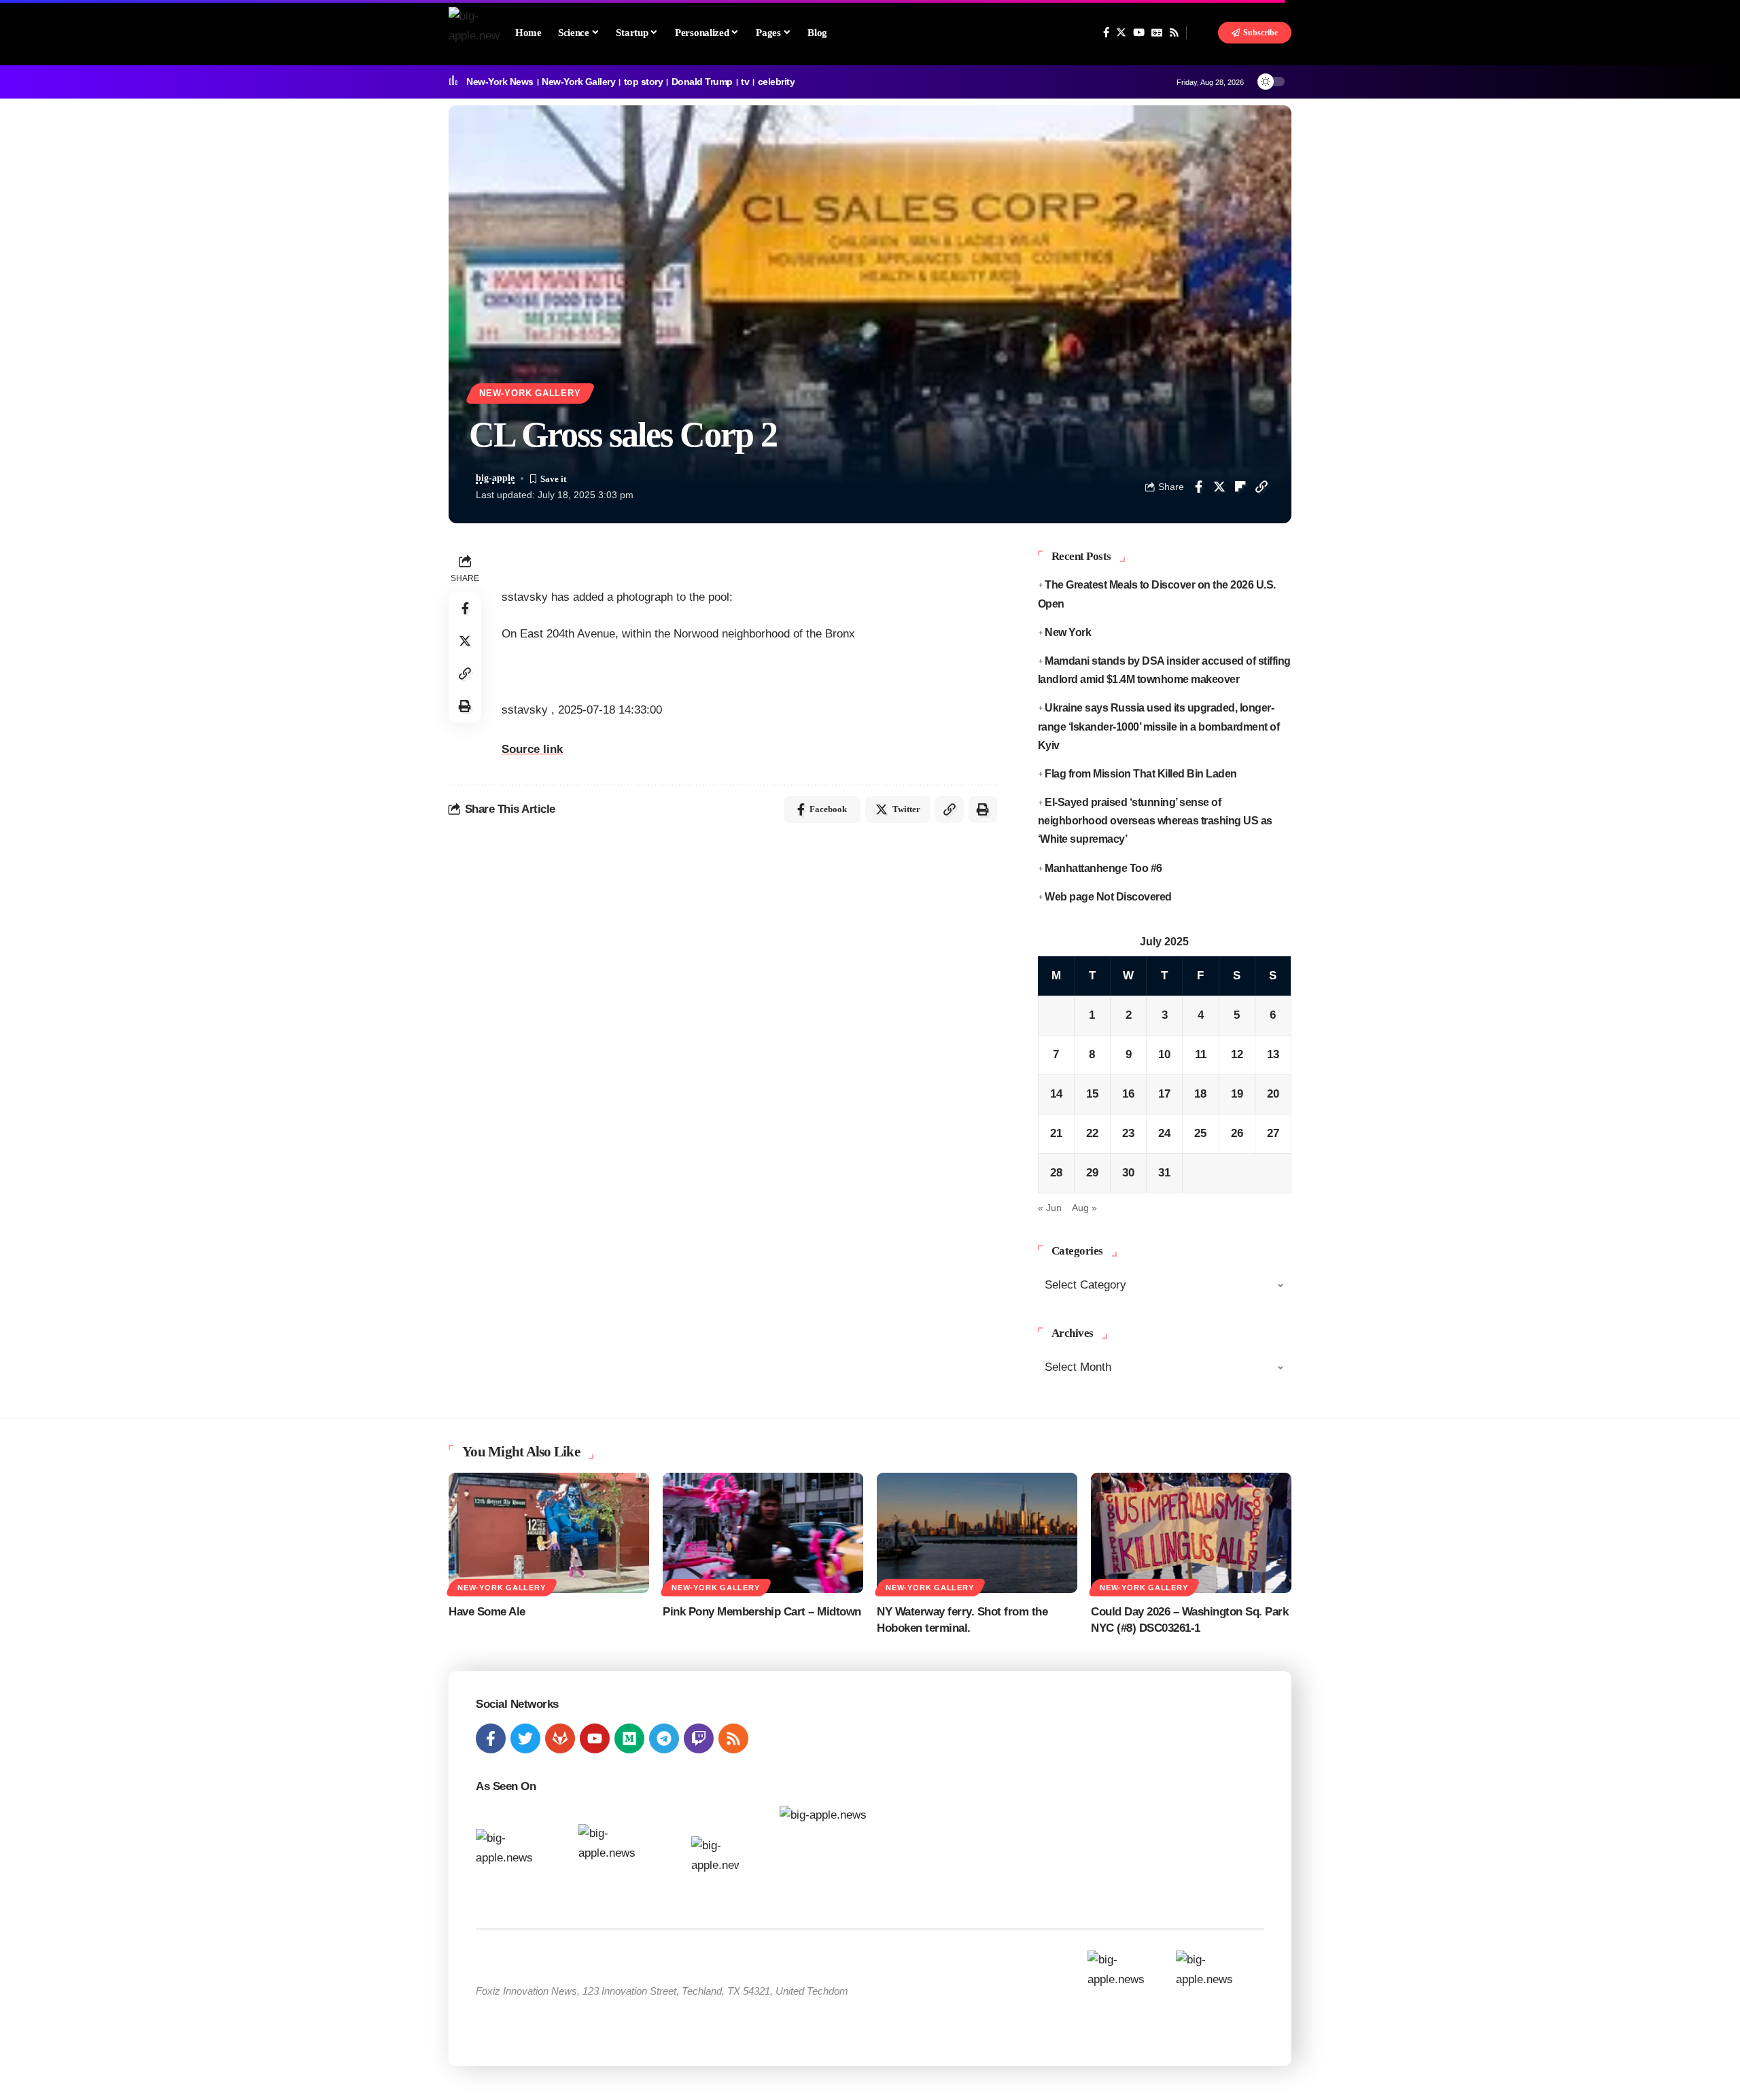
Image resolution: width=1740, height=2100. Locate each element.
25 (1200, 1133)
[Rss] (1174, 33)
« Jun (1050, 1208)
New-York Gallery (578, 82)
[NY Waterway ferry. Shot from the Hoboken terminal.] (977, 1533)
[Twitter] (1121, 33)
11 (1201, 1054)
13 (1273, 1054)
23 (1128, 1133)
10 (1164, 1054)
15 (1092, 1094)
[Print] (465, 706)
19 (1237, 1094)
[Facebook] (1106, 33)
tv (745, 82)
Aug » (1084, 1208)
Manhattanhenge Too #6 (1103, 868)
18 (1200, 1094)
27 (1273, 1133)
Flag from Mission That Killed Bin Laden (1141, 774)
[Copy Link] (1261, 487)
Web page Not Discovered (1108, 897)
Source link (532, 749)
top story (644, 82)
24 (1164, 1133)
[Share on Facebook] (1198, 487)
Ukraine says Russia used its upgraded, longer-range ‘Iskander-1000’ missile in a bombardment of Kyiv (1159, 726)
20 (1273, 1094)
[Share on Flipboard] (1240, 487)
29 (1092, 1173)
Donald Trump (702, 82)
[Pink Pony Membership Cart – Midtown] (763, 1533)
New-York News (500, 82)
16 (1128, 1094)
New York (1068, 632)
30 (1128, 1173)
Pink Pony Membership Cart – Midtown (762, 1612)
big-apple (495, 478)
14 (1056, 1094)
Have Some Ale (487, 1612)
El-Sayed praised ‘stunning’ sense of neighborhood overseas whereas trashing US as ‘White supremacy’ (1155, 821)
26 (1237, 1133)
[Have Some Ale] (549, 1533)
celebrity (777, 82)
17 (1164, 1094)
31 (1164, 1173)
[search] (1202, 33)
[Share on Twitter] (1219, 487)
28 (1056, 1173)
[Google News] (1157, 33)
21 (1056, 1133)
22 (1092, 1133)
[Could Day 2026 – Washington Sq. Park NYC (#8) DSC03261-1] (1191, 1533)
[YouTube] (1139, 33)
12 (1237, 1054)
